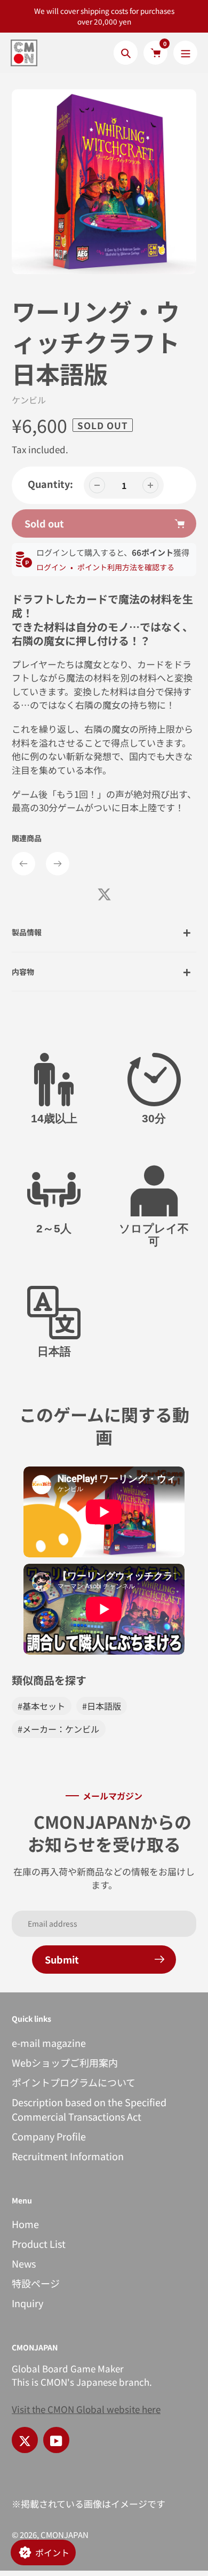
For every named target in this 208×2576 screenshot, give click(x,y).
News (24, 2263)
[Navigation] (185, 53)
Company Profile (49, 2136)
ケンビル (29, 400)
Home (25, 2224)
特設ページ (36, 2283)
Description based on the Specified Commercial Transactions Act (89, 2109)
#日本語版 (102, 1706)
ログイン (51, 567)
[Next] (58, 864)
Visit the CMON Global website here (86, 2409)
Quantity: (50, 484)
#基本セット (41, 1706)
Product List (39, 2244)
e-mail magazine (49, 2043)
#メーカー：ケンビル (58, 1729)
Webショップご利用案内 (65, 2062)
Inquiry (27, 2303)
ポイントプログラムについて (74, 2082)
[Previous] (23, 864)
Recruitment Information (68, 2156)
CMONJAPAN (65, 2535)
